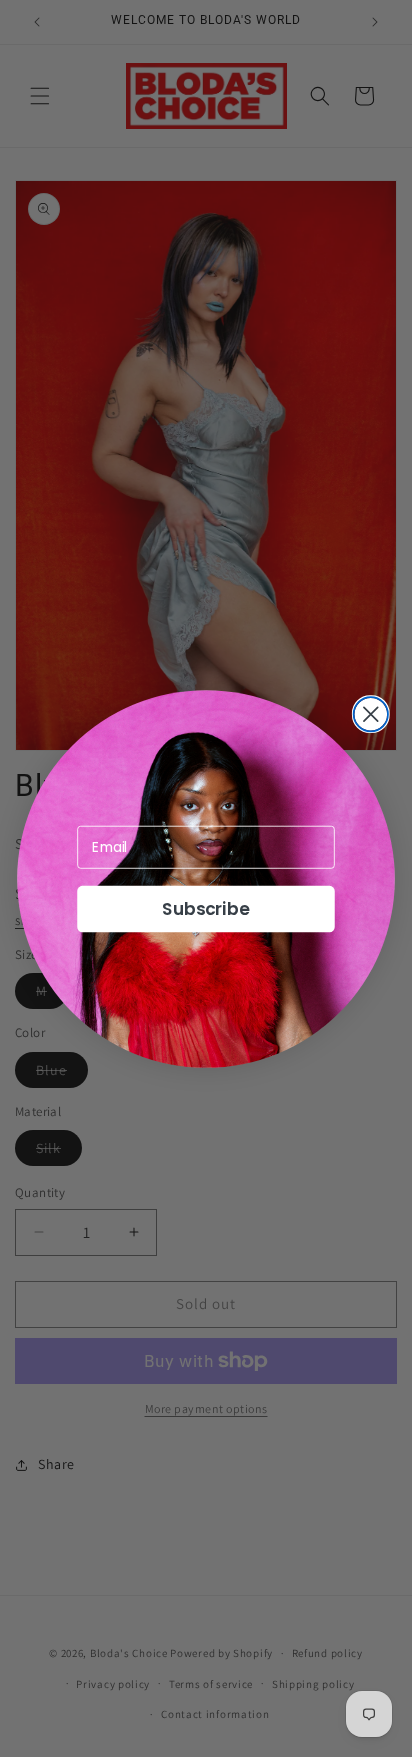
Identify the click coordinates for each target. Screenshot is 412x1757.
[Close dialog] (371, 714)
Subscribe (206, 909)
